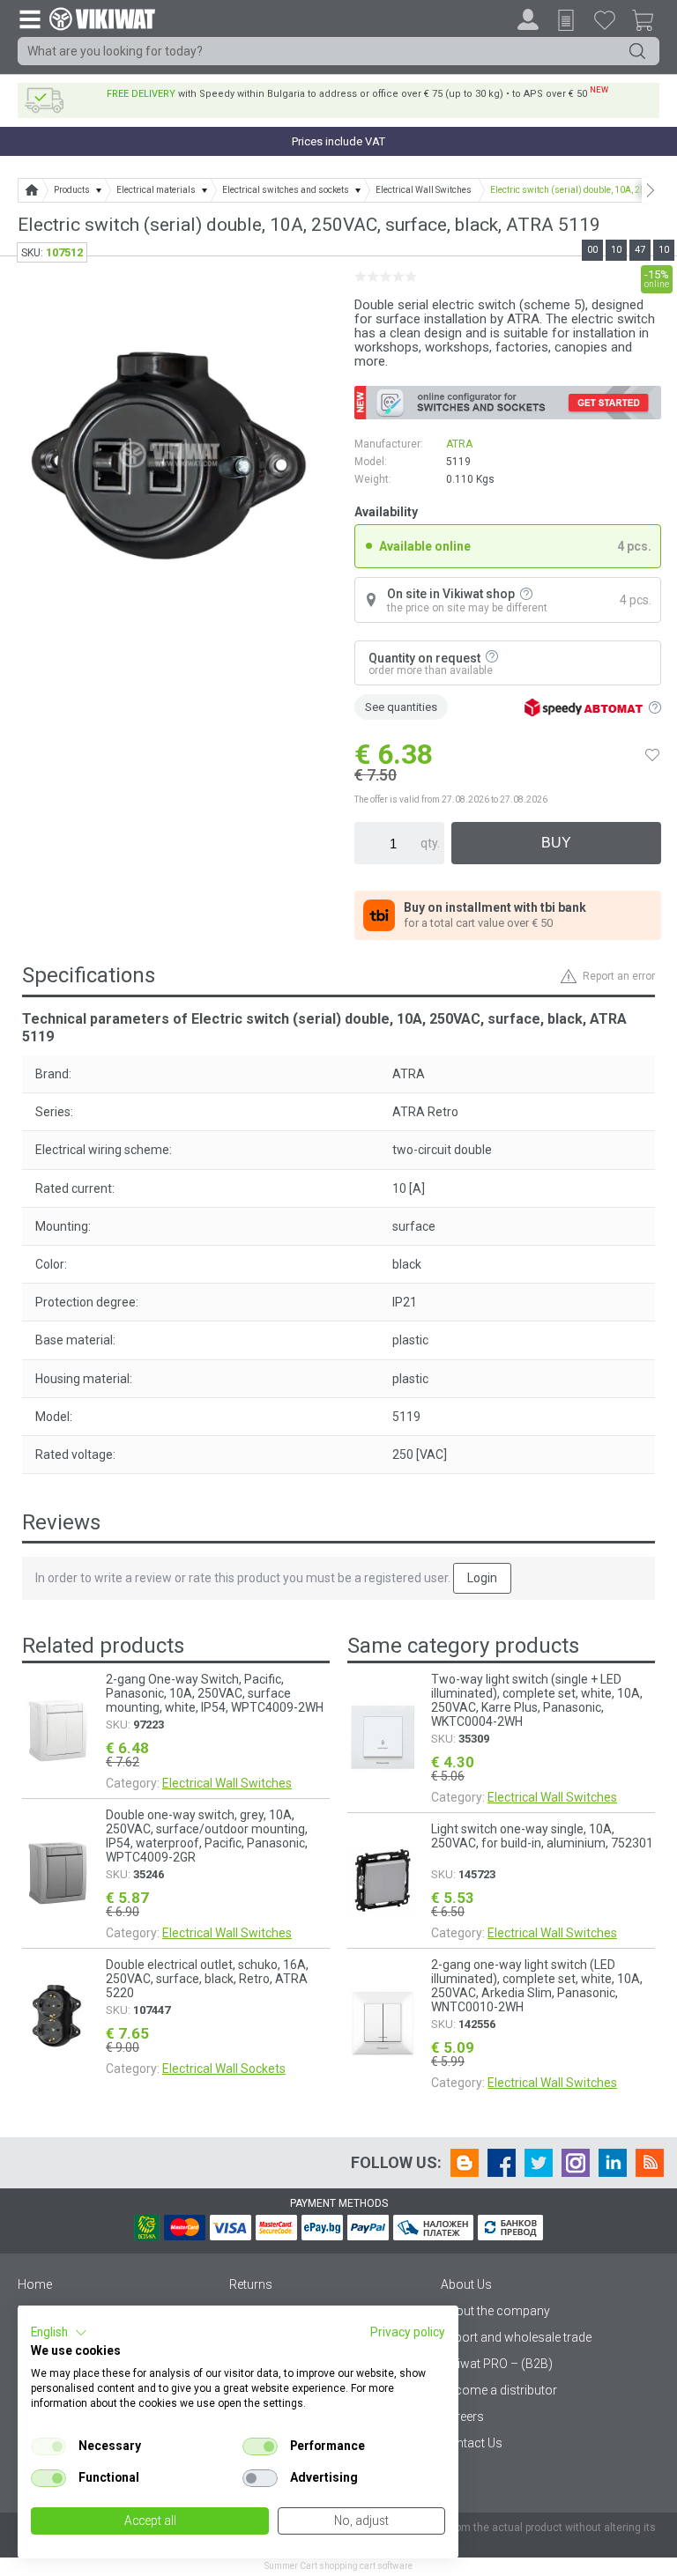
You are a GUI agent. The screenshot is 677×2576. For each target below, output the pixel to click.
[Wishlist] (605, 19)
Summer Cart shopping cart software (338, 2566)
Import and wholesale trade (516, 2337)
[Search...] (637, 51)
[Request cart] (566, 20)
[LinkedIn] (613, 2163)
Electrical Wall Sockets (224, 2069)
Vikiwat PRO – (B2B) (497, 2364)
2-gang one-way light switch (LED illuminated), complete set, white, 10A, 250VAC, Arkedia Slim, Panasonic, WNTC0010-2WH (537, 1986)
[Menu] (29, 19)
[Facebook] (502, 2163)
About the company (495, 2311)
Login (482, 1578)
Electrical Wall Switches (227, 1783)
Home (35, 2284)
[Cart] (650, 23)
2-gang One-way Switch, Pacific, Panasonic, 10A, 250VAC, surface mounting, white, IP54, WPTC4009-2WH (215, 1693)
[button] (59, 2333)
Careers (462, 2417)
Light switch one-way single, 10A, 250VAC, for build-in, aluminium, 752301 (542, 1836)
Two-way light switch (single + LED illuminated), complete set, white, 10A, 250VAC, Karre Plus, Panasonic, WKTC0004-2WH (537, 1700)
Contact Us (472, 2443)
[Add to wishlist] (652, 754)
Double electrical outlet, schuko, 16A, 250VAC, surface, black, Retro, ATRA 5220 (207, 1979)
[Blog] (465, 2163)
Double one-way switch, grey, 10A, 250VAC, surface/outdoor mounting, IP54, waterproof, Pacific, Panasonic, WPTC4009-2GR (207, 1836)
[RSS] (650, 2163)
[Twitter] (539, 2163)
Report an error (619, 976)
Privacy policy (408, 2332)
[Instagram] (576, 2163)
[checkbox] (48, 2446)
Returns (251, 2284)
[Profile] (528, 19)
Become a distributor (499, 2390)
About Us (466, 2284)
